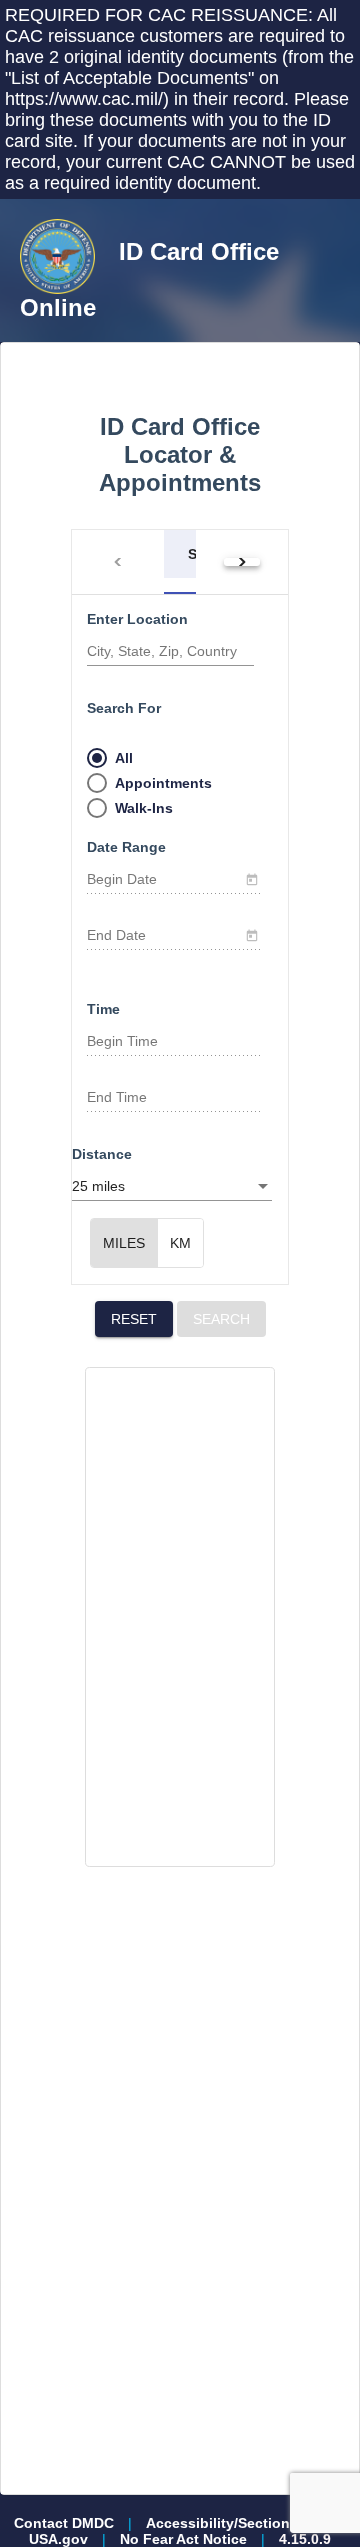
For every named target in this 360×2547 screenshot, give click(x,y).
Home (94, 350)
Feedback (266, 350)
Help (173, 350)
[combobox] (174, 1042)
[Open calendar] (251, 878)
